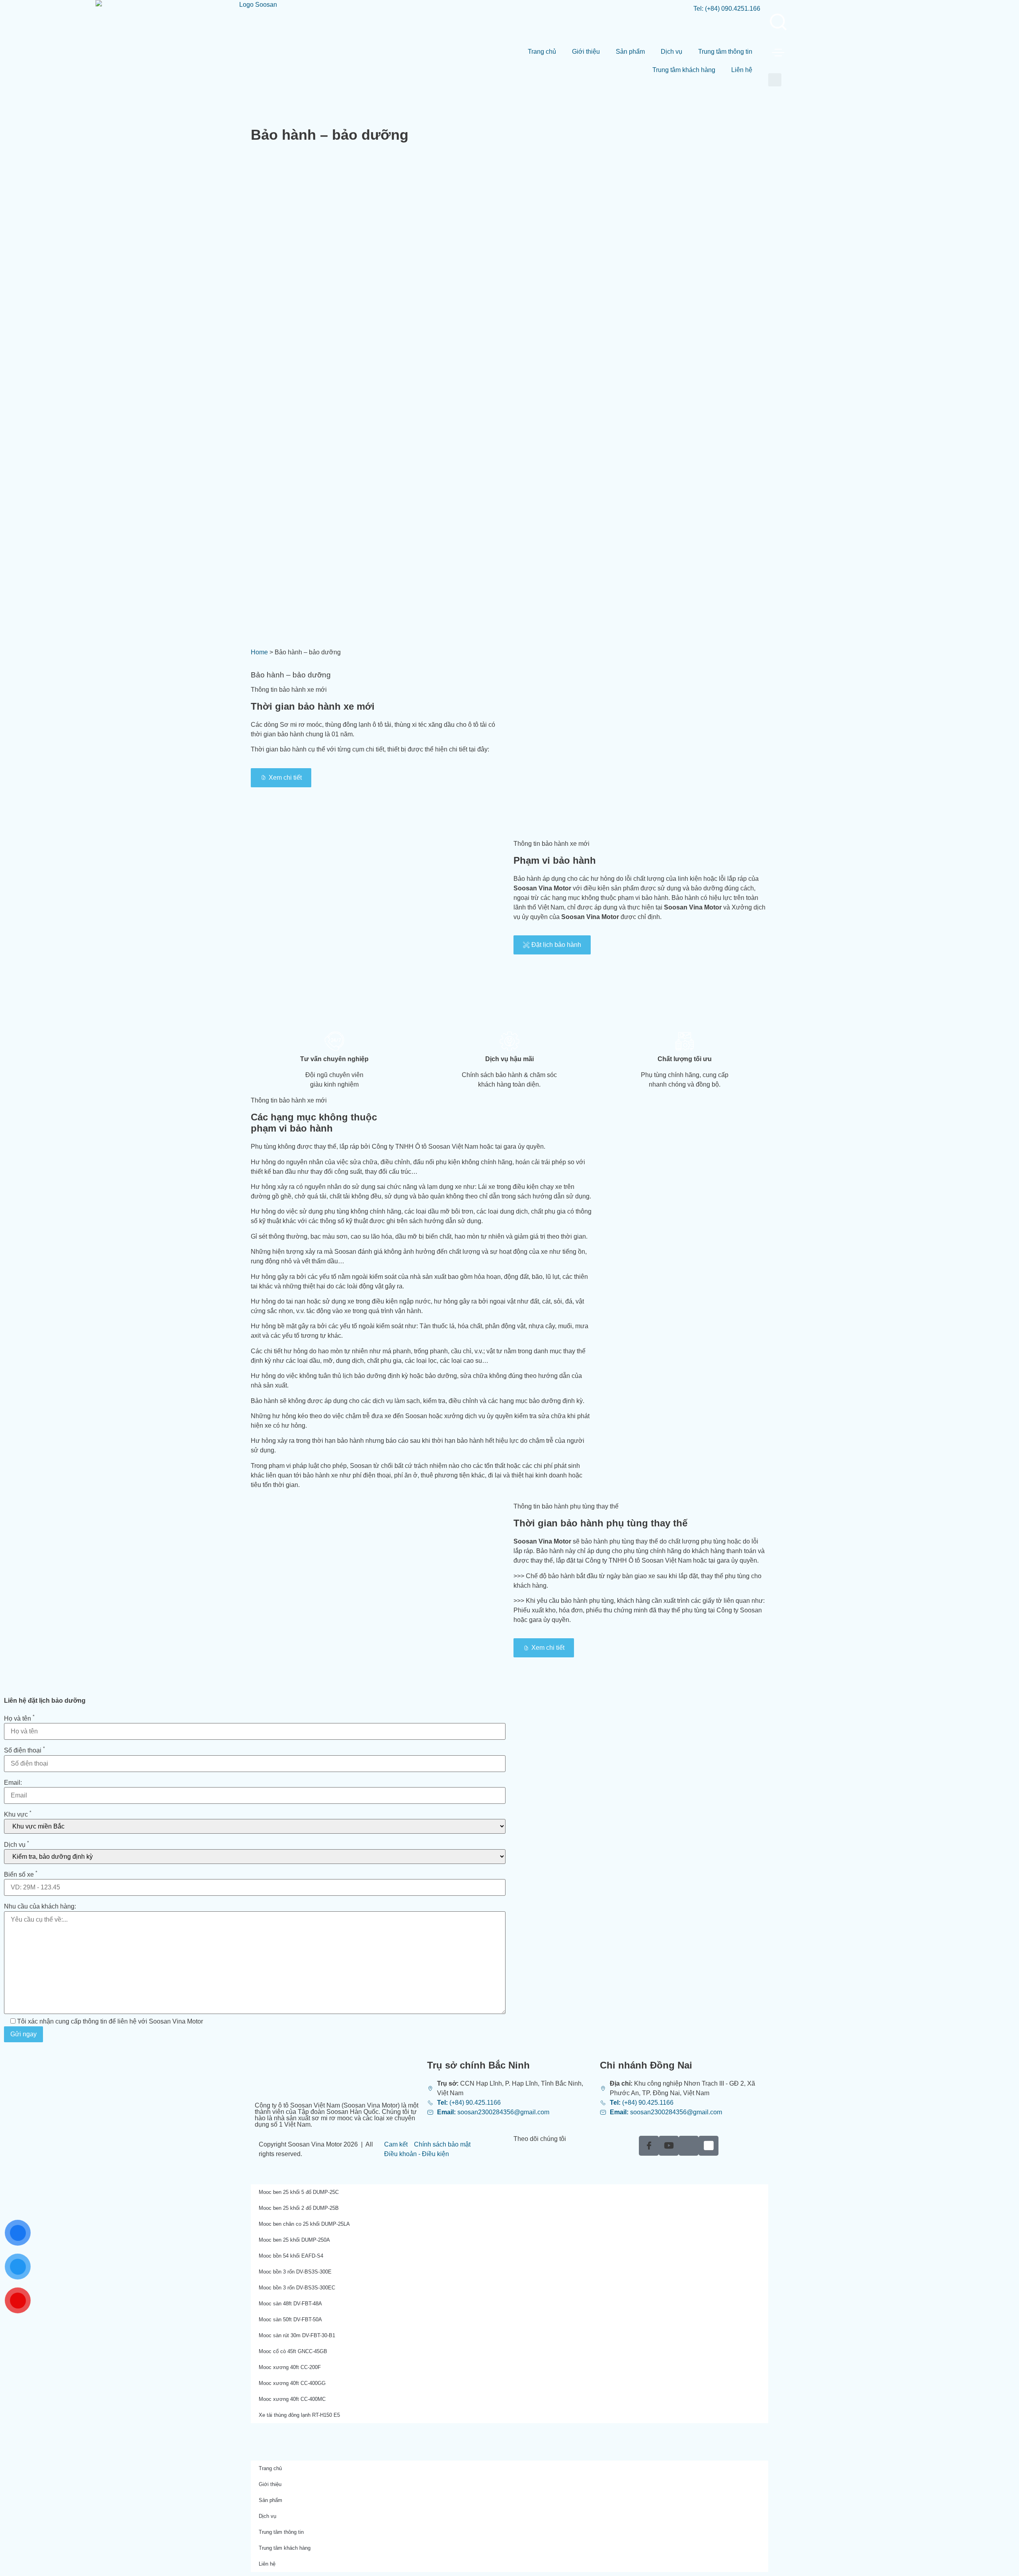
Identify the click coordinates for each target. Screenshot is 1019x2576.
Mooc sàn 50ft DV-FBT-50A (290, 2319)
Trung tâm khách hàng (684, 70)
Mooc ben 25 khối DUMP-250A (294, 2240)
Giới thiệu (586, 52)
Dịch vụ (672, 52)
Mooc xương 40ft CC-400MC (292, 2399)
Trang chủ (542, 52)
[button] (775, 80)
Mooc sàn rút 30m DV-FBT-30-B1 (297, 2335)
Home (259, 652)
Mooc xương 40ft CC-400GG (292, 2383)
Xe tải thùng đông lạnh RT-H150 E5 (299, 2415)
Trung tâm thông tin (725, 52)
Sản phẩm (630, 52)
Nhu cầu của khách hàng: (40, 1907)
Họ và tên (19, 1719)
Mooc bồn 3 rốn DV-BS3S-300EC (297, 2288)
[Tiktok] (689, 2146)
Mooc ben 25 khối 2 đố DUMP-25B (299, 2208)
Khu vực (18, 1815)
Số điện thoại (24, 1751)
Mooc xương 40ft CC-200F (290, 2367)
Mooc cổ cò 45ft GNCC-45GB (293, 2351)
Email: (13, 1783)
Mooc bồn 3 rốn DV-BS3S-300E (295, 2272)
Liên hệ (742, 70)
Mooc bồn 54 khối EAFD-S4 (291, 2256)
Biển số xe (21, 1875)
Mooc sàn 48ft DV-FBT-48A (290, 2304)
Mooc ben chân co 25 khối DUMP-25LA (304, 2224)
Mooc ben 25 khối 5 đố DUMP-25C (299, 2192)
